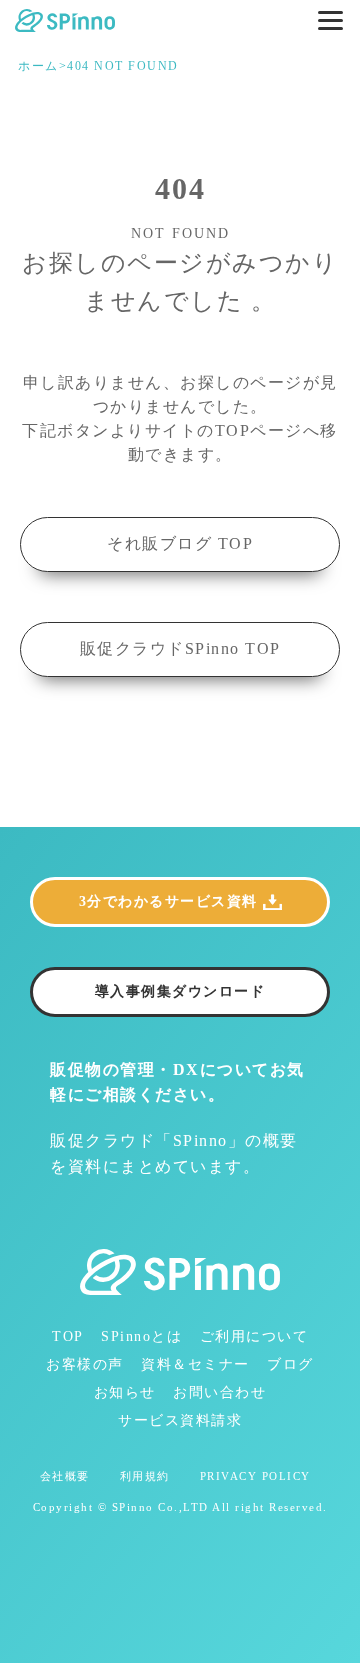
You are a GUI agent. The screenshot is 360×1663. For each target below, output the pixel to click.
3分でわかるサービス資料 (168, 901)
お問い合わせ (219, 1392)
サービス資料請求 (180, 1420)
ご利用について (254, 1336)
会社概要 (65, 1476)
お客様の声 (85, 1364)
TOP (68, 1336)
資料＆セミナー (195, 1364)
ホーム (38, 66)
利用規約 (145, 1476)
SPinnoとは (141, 1336)
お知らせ (125, 1392)
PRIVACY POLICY (255, 1476)
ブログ (290, 1364)
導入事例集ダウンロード (180, 991)
